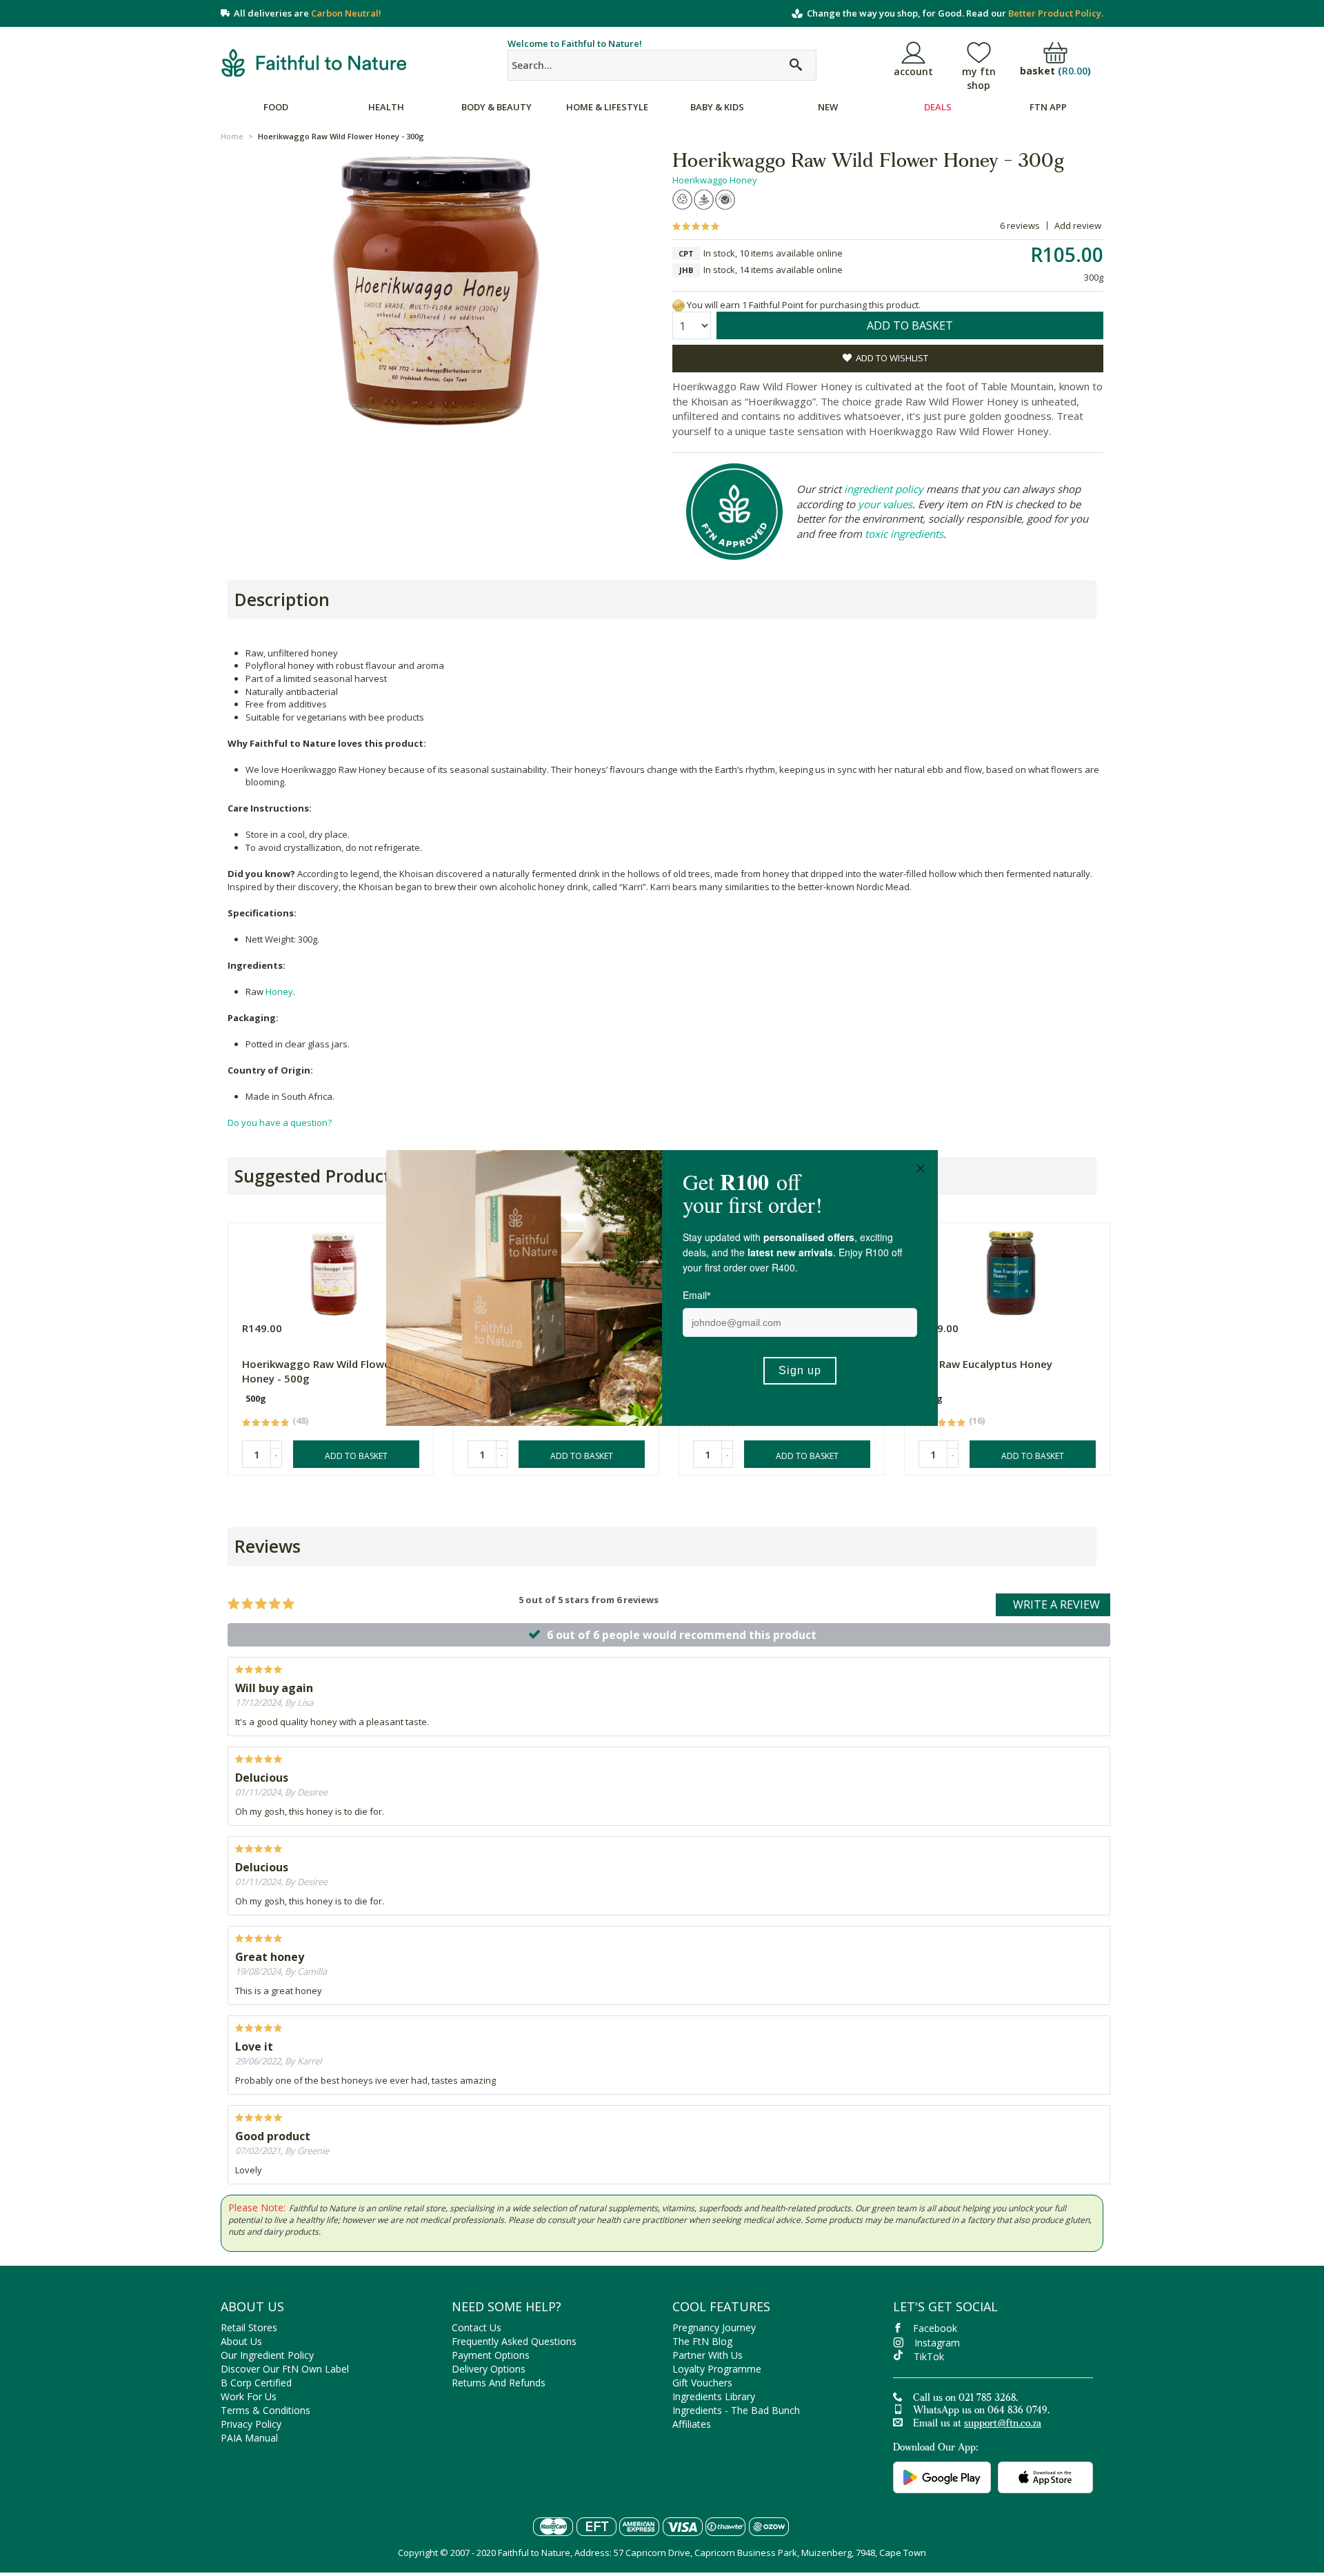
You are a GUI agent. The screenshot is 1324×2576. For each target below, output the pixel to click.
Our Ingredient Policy (267, 2355)
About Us (241, 2341)
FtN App (1048, 107)
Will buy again (274, 1688)
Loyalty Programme (717, 2369)
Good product (273, 2136)
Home (232, 136)
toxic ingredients (904, 534)
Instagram (937, 2343)
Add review (1078, 225)
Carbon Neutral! (346, 13)
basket (1055, 71)
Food (276, 107)
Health (386, 107)
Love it (254, 2046)
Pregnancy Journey (714, 2327)
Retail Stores (249, 2327)
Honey (279, 992)
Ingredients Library (714, 2396)
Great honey (270, 1957)
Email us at (977, 2424)
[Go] (796, 65)
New (828, 107)
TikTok (929, 2356)
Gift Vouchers (702, 2383)
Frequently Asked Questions (514, 2341)
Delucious (262, 1778)
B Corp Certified (256, 2383)
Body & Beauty (496, 107)
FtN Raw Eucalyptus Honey (985, 1364)
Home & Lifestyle (607, 107)
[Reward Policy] (679, 305)
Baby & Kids (717, 107)
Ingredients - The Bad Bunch (736, 2410)
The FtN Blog (702, 2341)
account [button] (913, 71)
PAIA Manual (249, 2438)
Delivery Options (489, 2369)
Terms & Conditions (265, 2410)
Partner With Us (708, 2355)
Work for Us (249, 2396)
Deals (938, 107)
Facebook (935, 2328)
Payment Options (491, 2355)
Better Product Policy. (1056, 13)
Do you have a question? (280, 1123)
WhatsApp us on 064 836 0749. (981, 2411)
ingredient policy (884, 489)
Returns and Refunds (499, 2383)
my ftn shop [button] (979, 78)
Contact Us (477, 2327)
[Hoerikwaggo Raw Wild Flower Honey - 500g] (334, 1270)
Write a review (1056, 1604)
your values (885, 504)
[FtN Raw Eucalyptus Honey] (1011, 1270)
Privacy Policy (251, 2424)
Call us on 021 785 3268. (965, 2399)
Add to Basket (356, 1456)
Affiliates (692, 2424)
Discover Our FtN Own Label (285, 2369)
